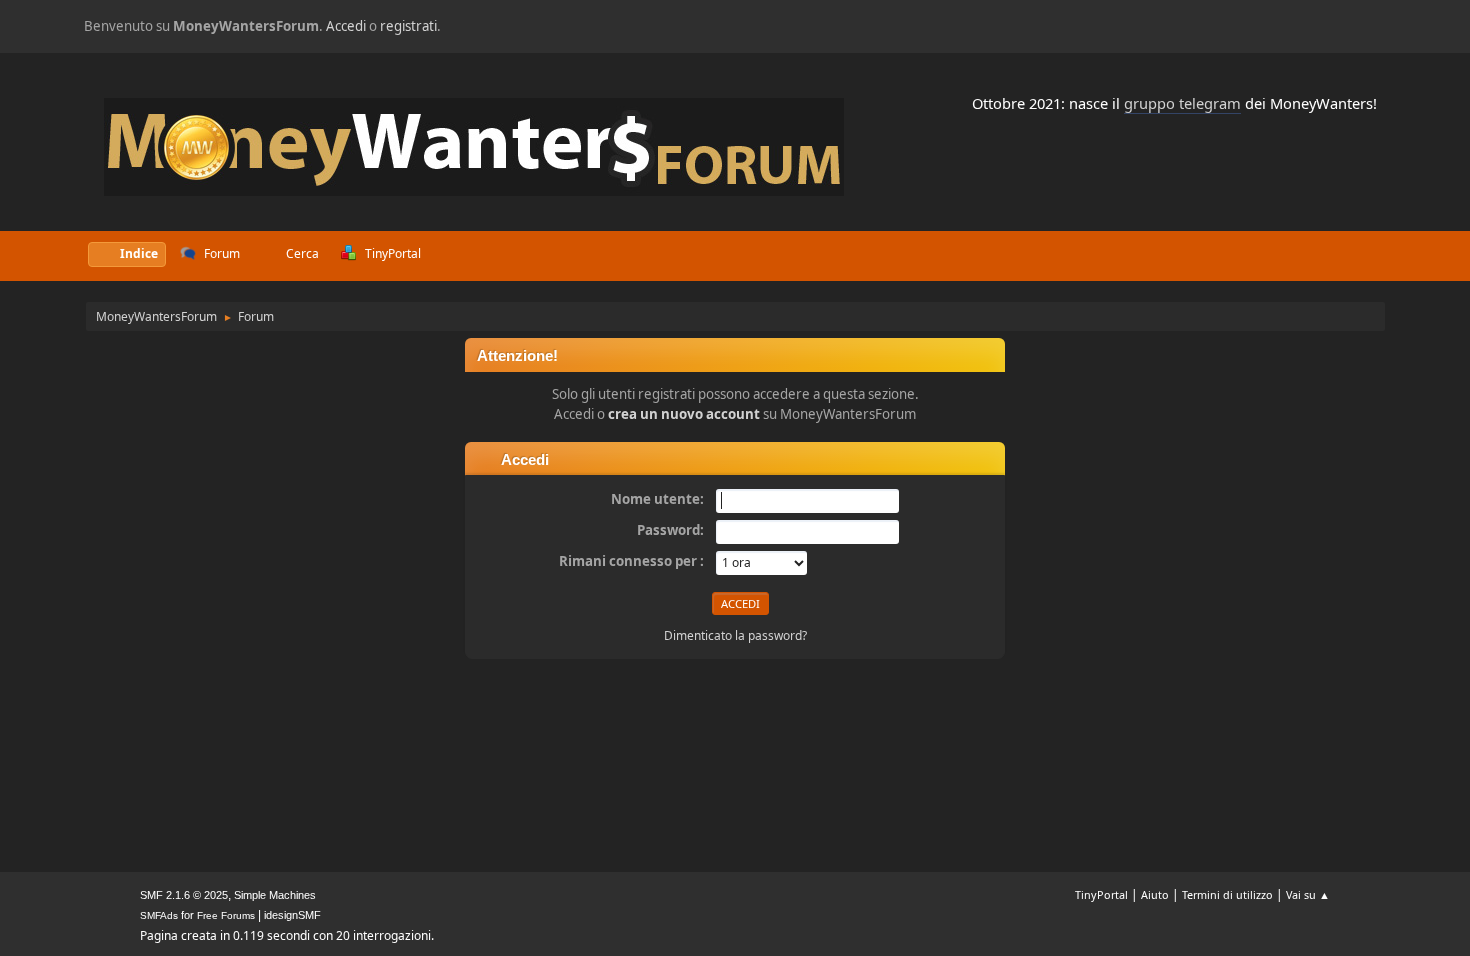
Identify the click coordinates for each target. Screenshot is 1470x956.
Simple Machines (275, 895)
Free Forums (226, 915)
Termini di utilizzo (1227, 894)
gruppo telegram (1182, 103)
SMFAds (159, 915)
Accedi (346, 26)
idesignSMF (292, 915)
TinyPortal (1101, 894)
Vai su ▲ (1308, 894)
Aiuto (1155, 894)
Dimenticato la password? (735, 635)
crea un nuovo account (684, 414)
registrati (408, 26)
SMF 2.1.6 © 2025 (184, 895)
